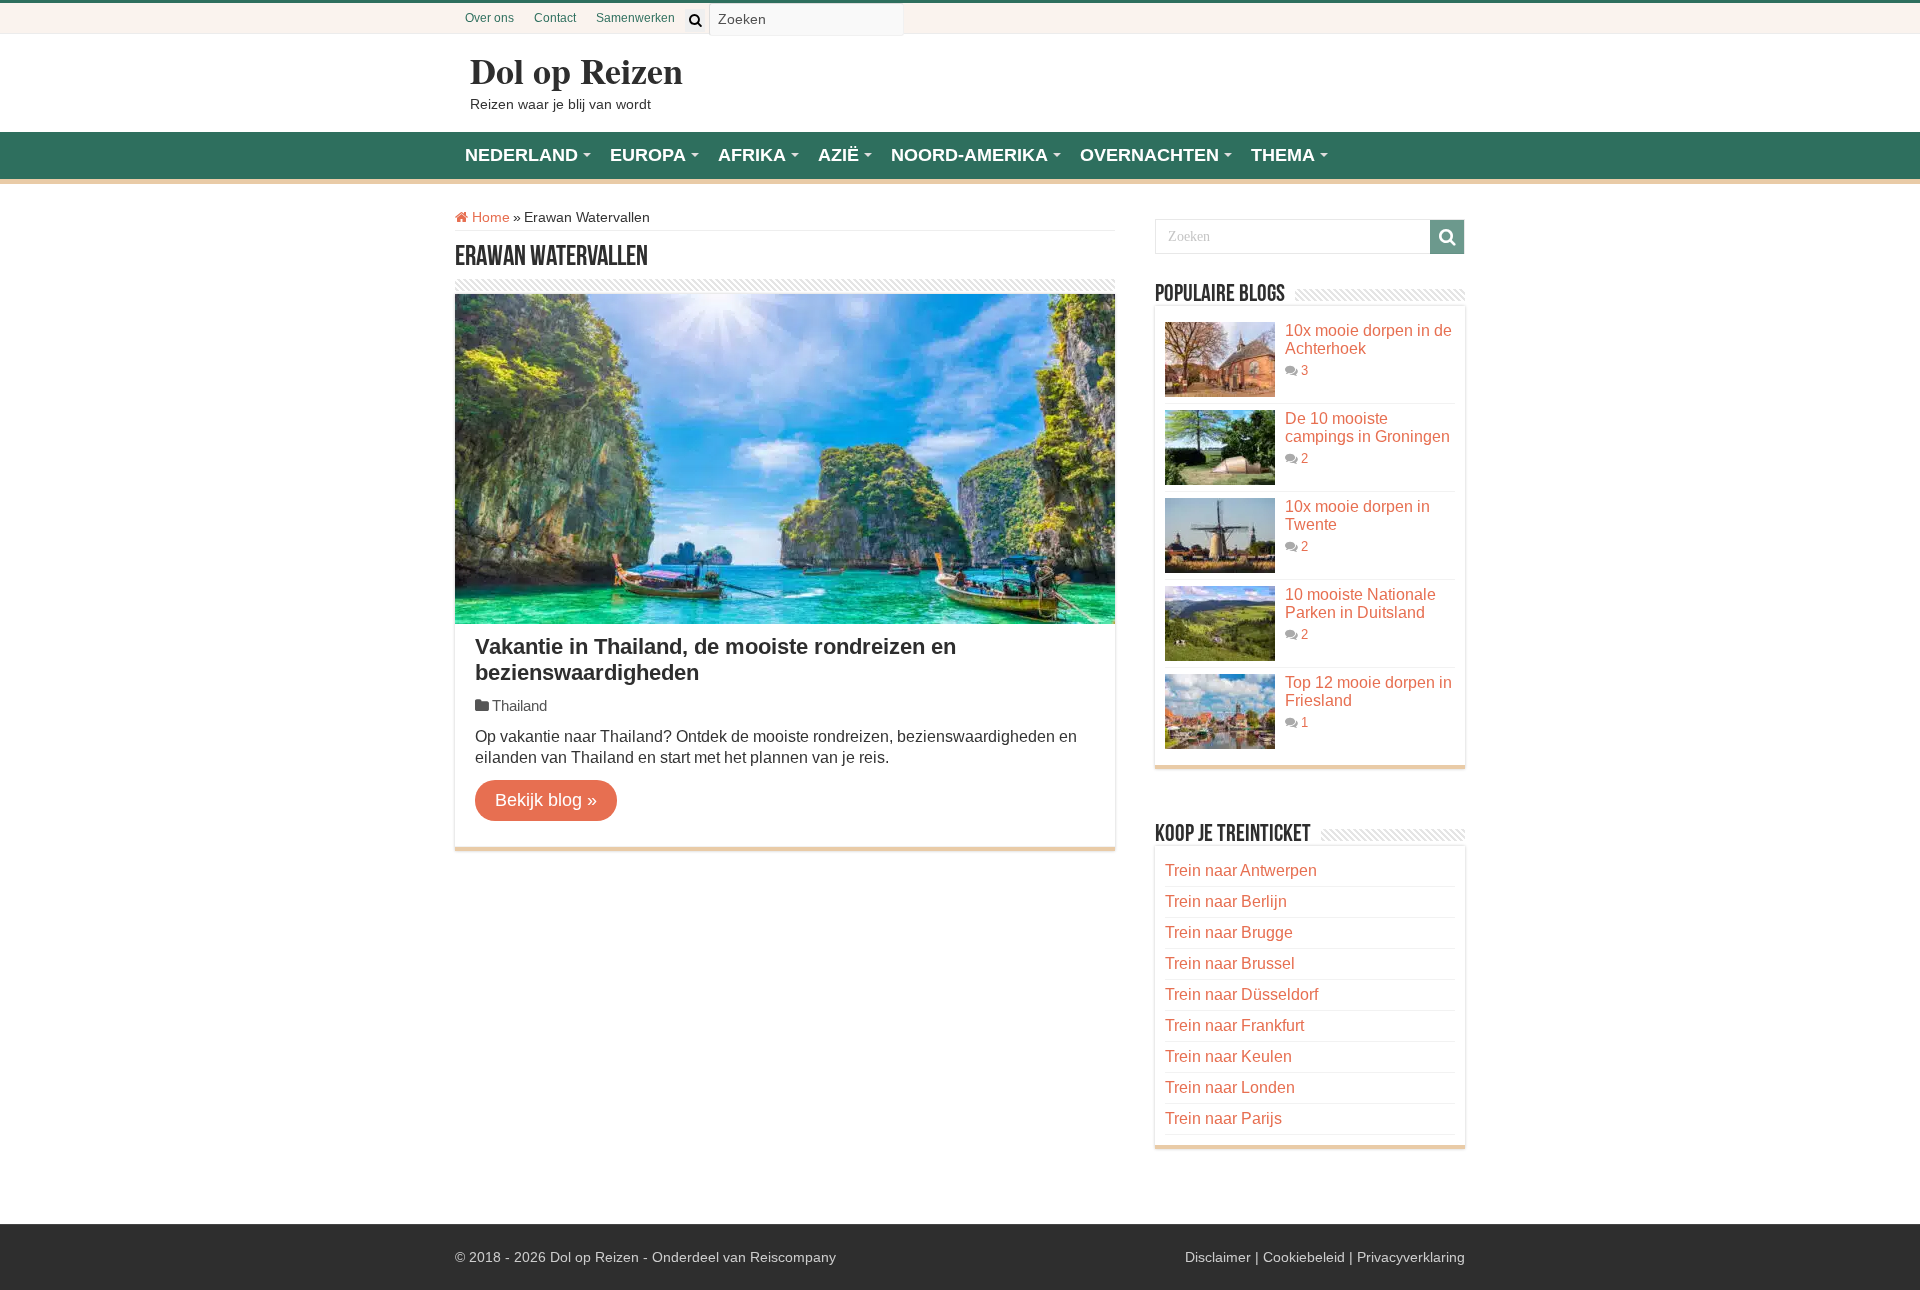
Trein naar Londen (1230, 1087)
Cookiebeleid (1304, 1257)
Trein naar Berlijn (1226, 901)
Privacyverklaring (1411, 1257)
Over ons (489, 18)
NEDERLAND (521, 155)
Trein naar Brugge (1229, 932)
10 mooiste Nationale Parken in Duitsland (1360, 603)
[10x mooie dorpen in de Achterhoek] (1220, 359)
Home (489, 217)
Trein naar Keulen (1228, 1056)
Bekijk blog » (546, 800)
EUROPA (648, 155)
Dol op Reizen (576, 70)
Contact (555, 18)
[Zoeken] (695, 20)
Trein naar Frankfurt (1234, 1025)
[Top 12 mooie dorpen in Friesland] (1220, 711)
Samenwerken (635, 18)
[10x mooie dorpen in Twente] (1220, 535)
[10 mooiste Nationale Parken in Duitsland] (1220, 623)
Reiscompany (793, 1257)
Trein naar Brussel (1230, 963)
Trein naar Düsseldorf (1241, 994)
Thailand (519, 705)
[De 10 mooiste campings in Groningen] (1220, 447)
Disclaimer (1218, 1257)
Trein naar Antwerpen (1241, 870)
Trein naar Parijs (1223, 1118)
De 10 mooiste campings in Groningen (1367, 427)
